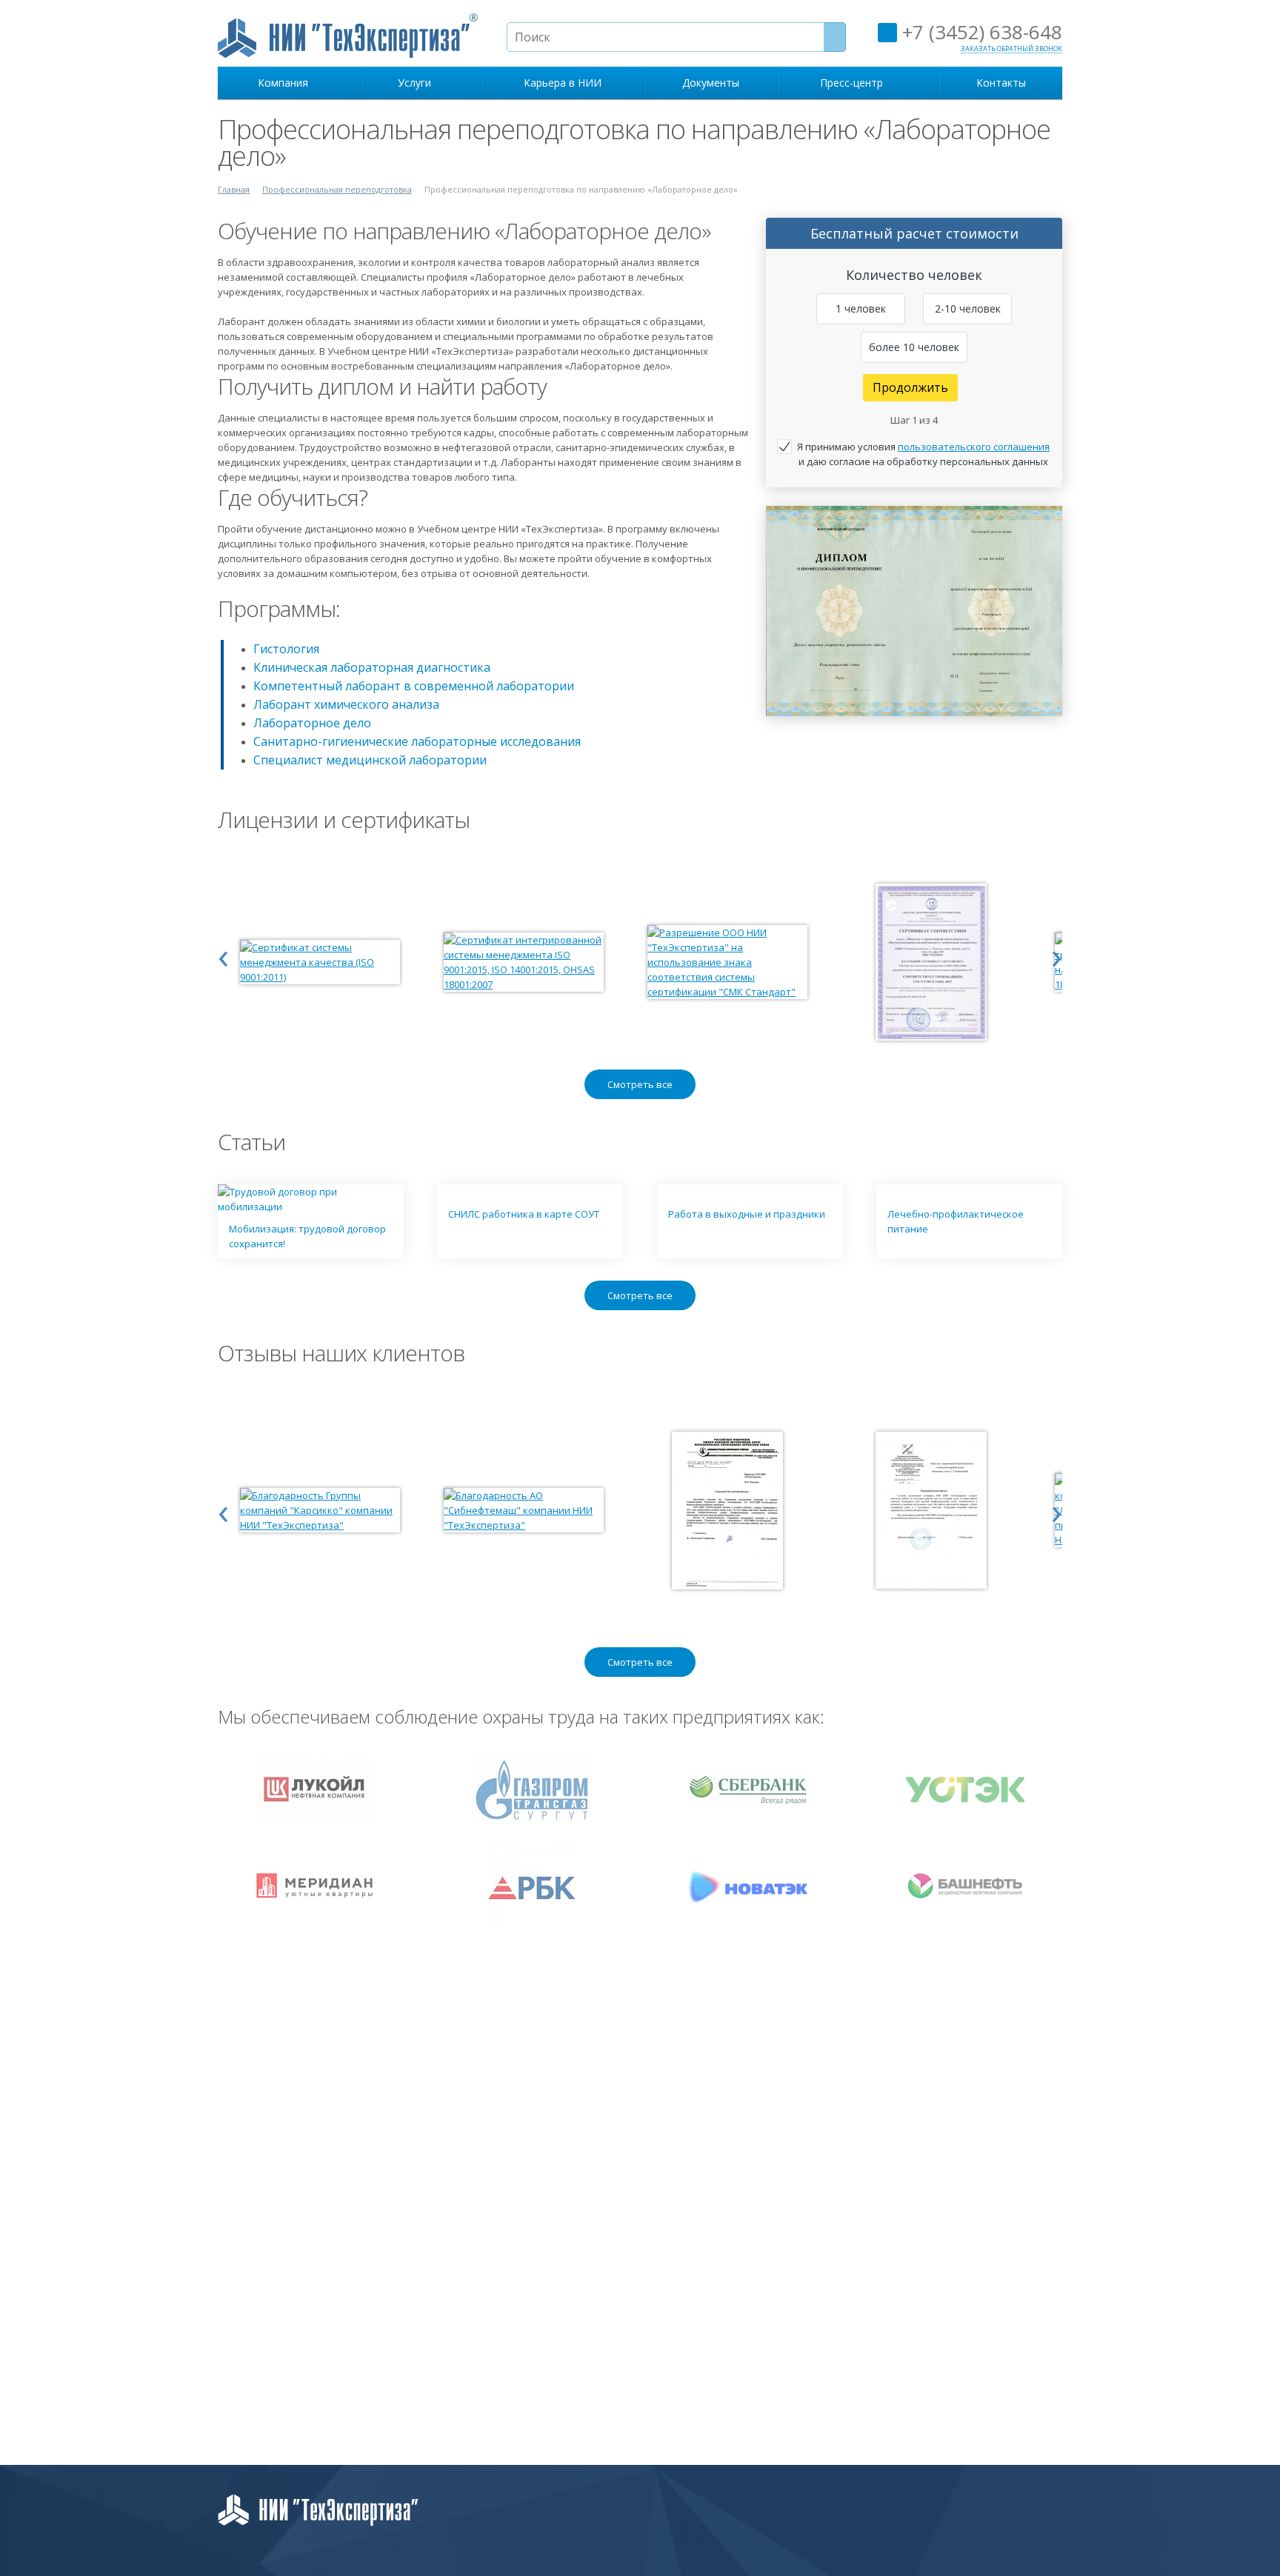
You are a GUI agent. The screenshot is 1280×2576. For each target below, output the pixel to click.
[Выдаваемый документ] (914, 611)
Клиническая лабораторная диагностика (372, 667)
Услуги (417, 83)
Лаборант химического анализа (346, 704)
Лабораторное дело (312, 723)
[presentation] (223, 955)
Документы (711, 83)
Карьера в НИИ (563, 83)
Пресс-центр (854, 83)
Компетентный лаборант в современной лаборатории (414, 686)
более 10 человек (914, 347)
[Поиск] (835, 37)
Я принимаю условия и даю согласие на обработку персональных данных (923, 454)
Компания (286, 83)
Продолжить (910, 387)
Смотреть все (640, 1084)
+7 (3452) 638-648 (980, 32)
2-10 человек (968, 308)
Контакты (1001, 83)
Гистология (286, 649)
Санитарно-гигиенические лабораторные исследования (417, 741)
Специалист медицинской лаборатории (370, 760)
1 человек (861, 308)
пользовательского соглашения (974, 447)
